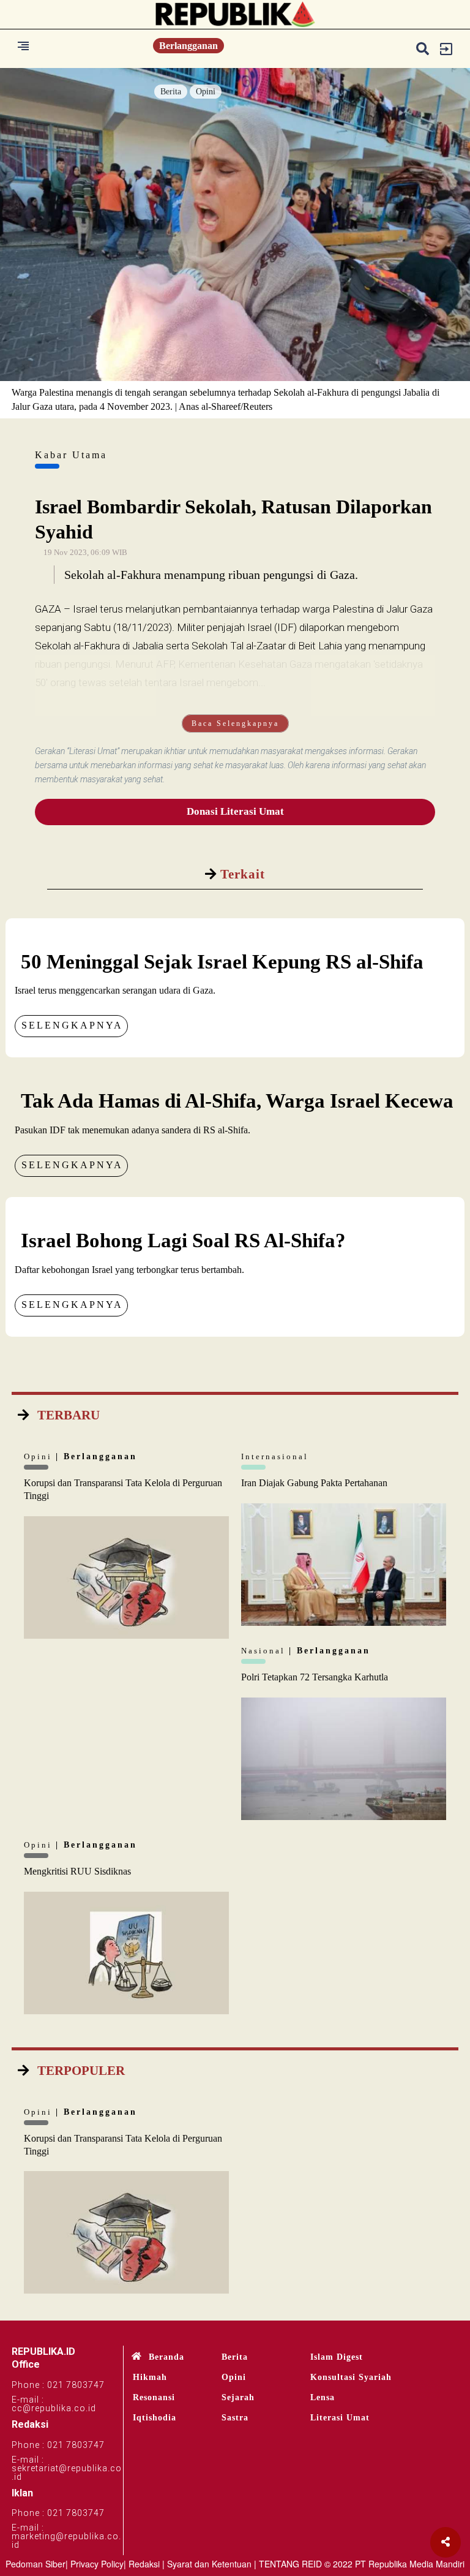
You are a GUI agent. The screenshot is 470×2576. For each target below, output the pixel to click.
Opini (206, 92)
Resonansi (154, 2397)
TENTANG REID (290, 2564)
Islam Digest (337, 2357)
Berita (171, 92)
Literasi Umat (340, 2418)
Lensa (323, 2397)
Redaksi (144, 2564)
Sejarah (238, 2397)
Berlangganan (188, 46)
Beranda (166, 2357)
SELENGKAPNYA (72, 1025)
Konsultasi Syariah (351, 2377)
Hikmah (150, 2377)
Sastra (235, 2418)
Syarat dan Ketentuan (209, 2564)
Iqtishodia (155, 2418)
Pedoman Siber (35, 2564)
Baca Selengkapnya (235, 723)
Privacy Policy (97, 2564)
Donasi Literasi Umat (235, 811)
